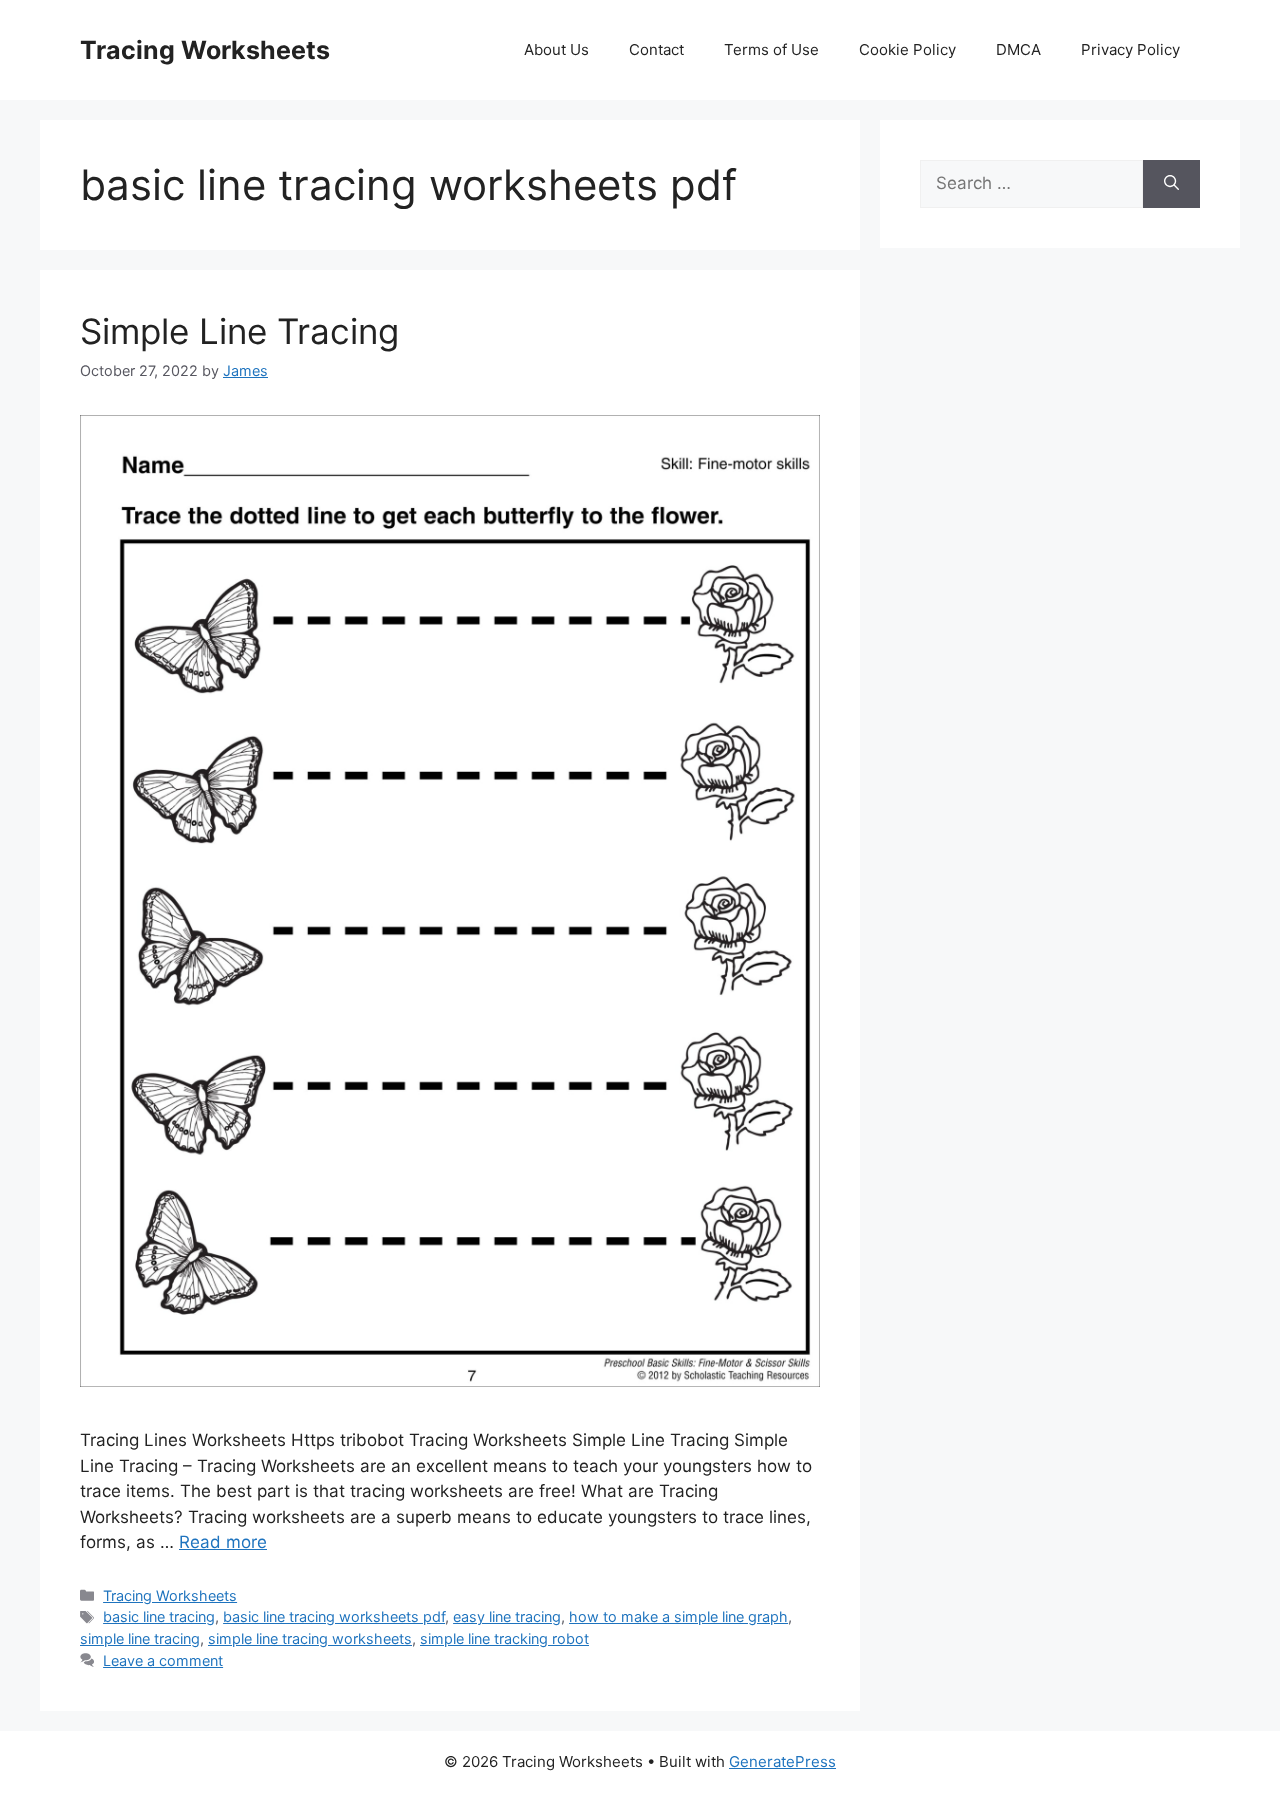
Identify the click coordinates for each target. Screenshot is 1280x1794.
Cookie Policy (907, 49)
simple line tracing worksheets (310, 1638)
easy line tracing (507, 1616)
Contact (656, 49)
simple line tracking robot (504, 1638)
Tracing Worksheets (205, 50)
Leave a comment (163, 1660)
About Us (556, 49)
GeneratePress (782, 1761)
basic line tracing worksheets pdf (334, 1616)
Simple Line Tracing (239, 331)
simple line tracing (140, 1638)
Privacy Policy (1130, 49)
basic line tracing (159, 1616)
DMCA (1018, 49)
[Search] (1171, 184)
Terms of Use (771, 49)
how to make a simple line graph (678, 1616)
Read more (223, 1542)
